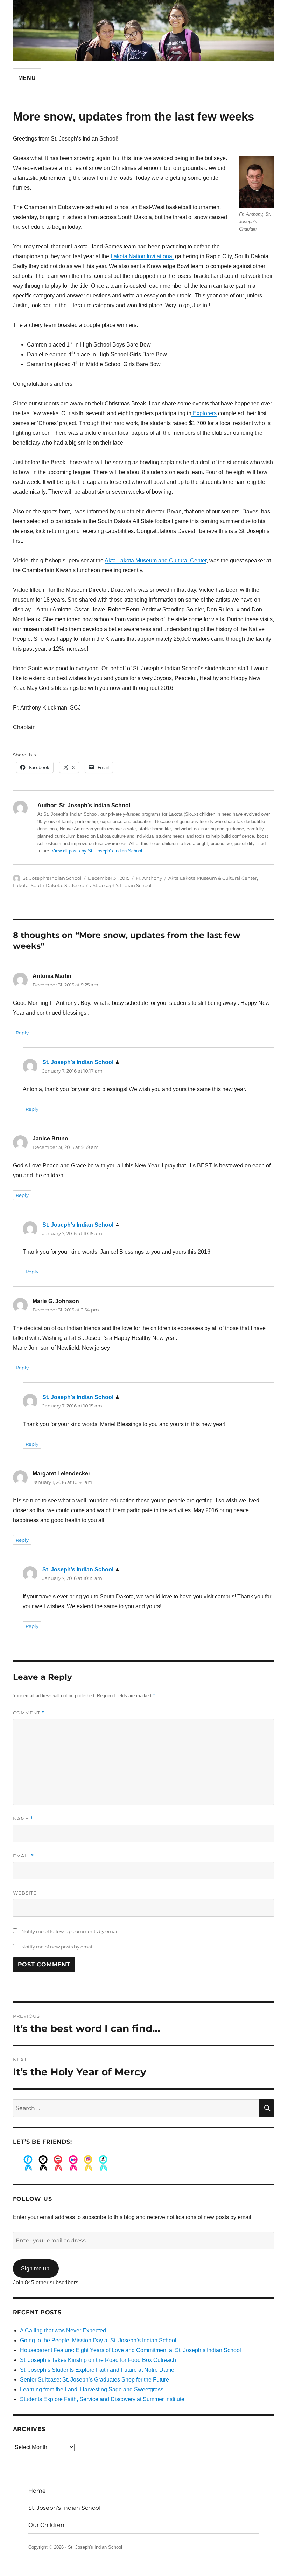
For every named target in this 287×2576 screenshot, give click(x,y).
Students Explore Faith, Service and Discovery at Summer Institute (102, 2399)
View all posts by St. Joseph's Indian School (97, 851)
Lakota (21, 885)
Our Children (46, 2525)
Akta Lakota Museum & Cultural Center (213, 878)
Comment (29, 1713)
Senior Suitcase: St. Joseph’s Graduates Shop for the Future (94, 2380)
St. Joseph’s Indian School (64, 2508)
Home (37, 2491)
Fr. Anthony (149, 878)
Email (23, 1856)
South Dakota (47, 885)
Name (23, 1819)
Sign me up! (36, 2269)
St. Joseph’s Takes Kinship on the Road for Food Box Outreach (98, 2360)
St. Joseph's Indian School (52, 878)
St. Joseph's (78, 885)
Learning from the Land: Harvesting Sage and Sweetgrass (92, 2389)
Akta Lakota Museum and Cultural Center (156, 560)
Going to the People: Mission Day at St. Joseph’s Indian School (98, 2340)
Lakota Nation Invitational (142, 256)
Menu (27, 78)
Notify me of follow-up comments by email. (71, 1931)
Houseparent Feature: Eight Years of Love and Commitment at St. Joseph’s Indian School (131, 2350)
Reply (22, 1033)
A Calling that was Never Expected (63, 2331)
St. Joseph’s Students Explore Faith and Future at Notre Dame (97, 2370)
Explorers (204, 413)
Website (25, 1893)
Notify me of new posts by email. (58, 1947)
